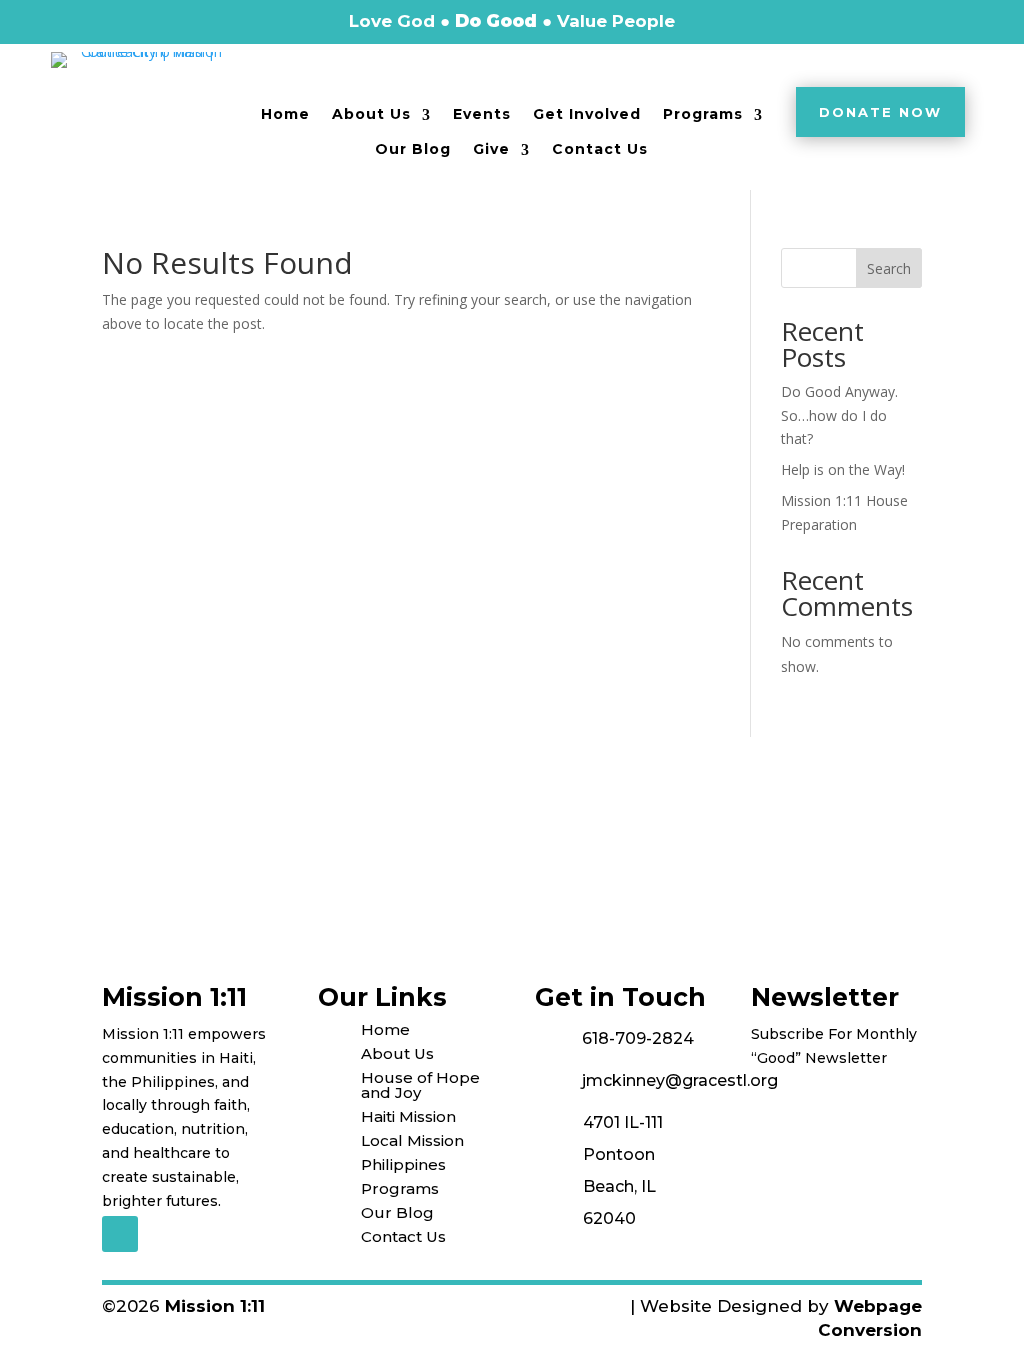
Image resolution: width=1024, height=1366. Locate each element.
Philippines (403, 1164)
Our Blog (413, 149)
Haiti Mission (408, 1116)
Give (491, 149)
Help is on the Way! (843, 469)
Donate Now (880, 112)
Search (889, 268)
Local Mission (412, 1140)
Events (482, 114)
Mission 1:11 (215, 1306)
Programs (703, 114)
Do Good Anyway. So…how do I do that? (839, 415)
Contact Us (600, 149)
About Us (371, 114)
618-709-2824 (638, 1038)
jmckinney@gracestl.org (680, 1080)
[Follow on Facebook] (120, 1234)
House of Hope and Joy (420, 1085)
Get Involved (587, 114)
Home (285, 114)
